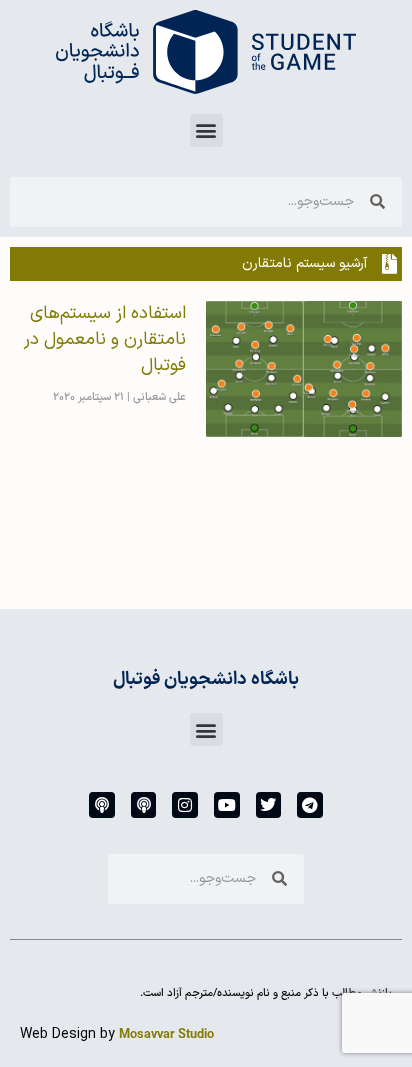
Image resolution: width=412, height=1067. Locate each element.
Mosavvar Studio (166, 1034)
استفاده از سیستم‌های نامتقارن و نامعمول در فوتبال (105, 339)
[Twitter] (269, 805)
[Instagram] (185, 805)
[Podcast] (144, 805)
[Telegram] (310, 805)
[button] (206, 130)
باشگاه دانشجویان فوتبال (206, 679)
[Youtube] (227, 805)
